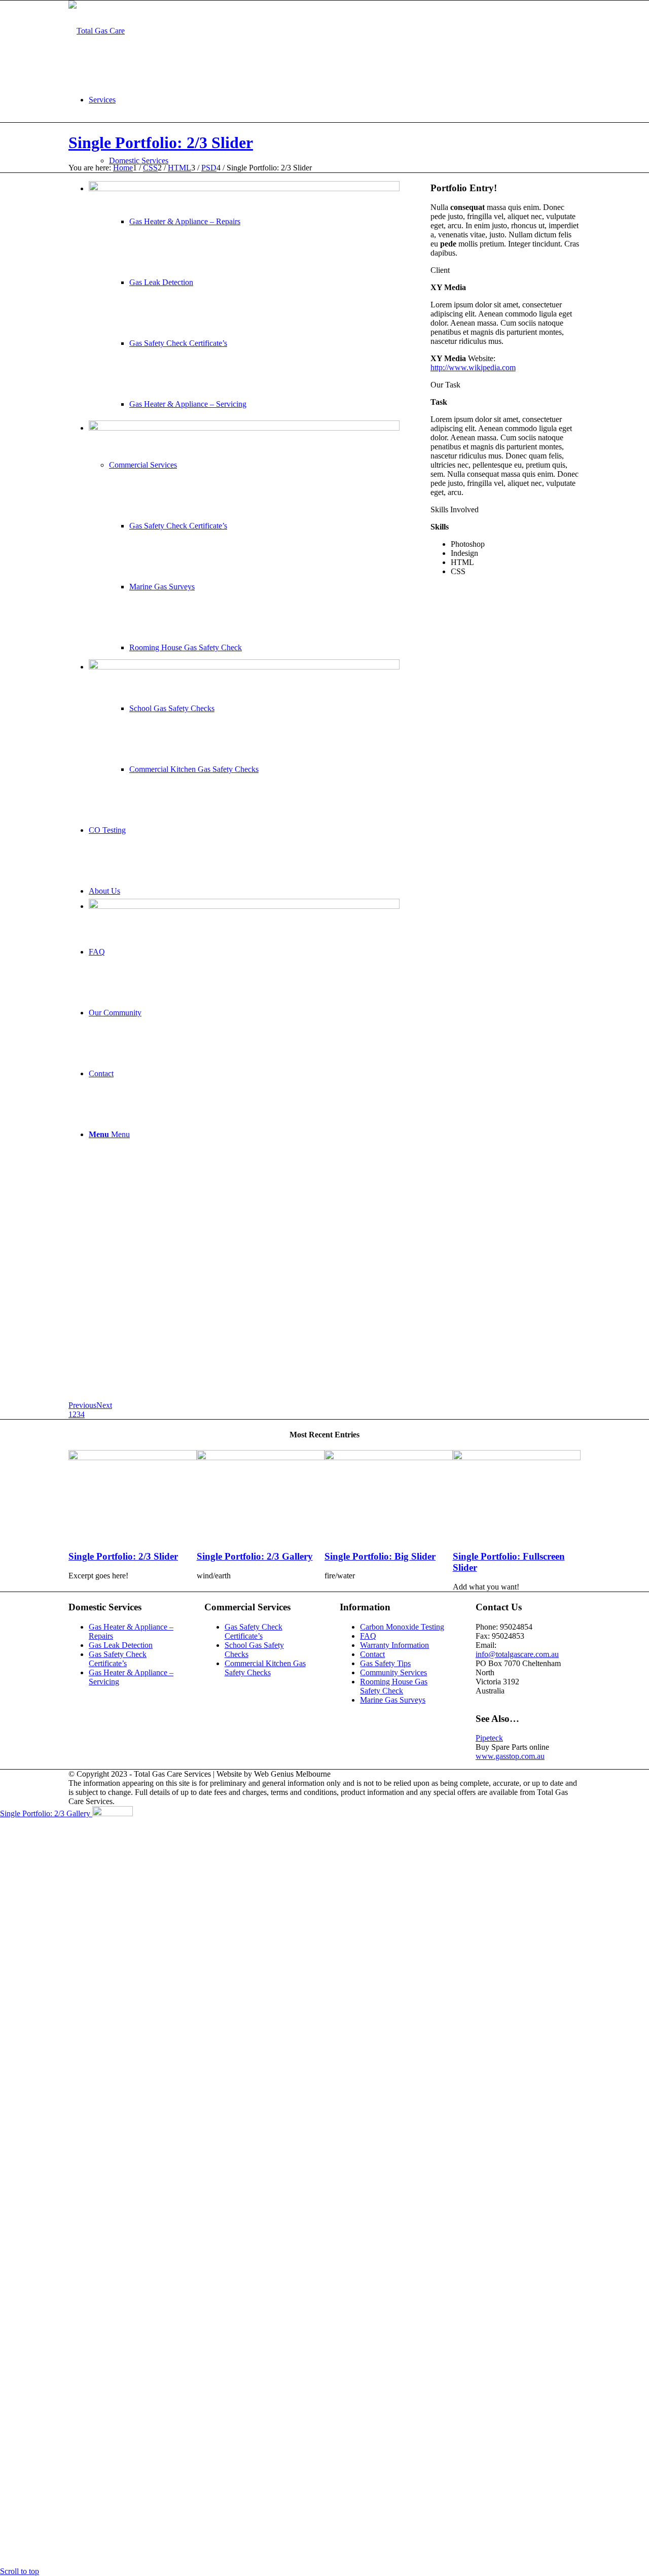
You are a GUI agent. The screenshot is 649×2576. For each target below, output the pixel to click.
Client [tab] (440, 270)
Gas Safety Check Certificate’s (118, 1659)
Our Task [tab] (445, 385)
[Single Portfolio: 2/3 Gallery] (261, 1457)
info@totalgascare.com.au (517, 1654)
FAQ (368, 1636)
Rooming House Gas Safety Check (394, 1686)
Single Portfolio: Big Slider (380, 1556)
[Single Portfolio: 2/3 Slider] (133, 1457)
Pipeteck (489, 1738)
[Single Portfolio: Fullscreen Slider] (517, 1457)
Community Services (393, 1672)
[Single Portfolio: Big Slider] (389, 1457)
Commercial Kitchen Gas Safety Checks (265, 1668)
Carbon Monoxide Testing (402, 1627)
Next (104, 1405)
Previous (82, 1405)
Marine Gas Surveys (393, 1700)
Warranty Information (394, 1645)
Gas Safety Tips (385, 1663)
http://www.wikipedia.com (473, 367)
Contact (372, 1654)
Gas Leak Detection (121, 1645)
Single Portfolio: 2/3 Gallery (255, 1556)
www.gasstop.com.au (510, 1756)
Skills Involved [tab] (455, 509)
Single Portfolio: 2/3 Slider (161, 143)
